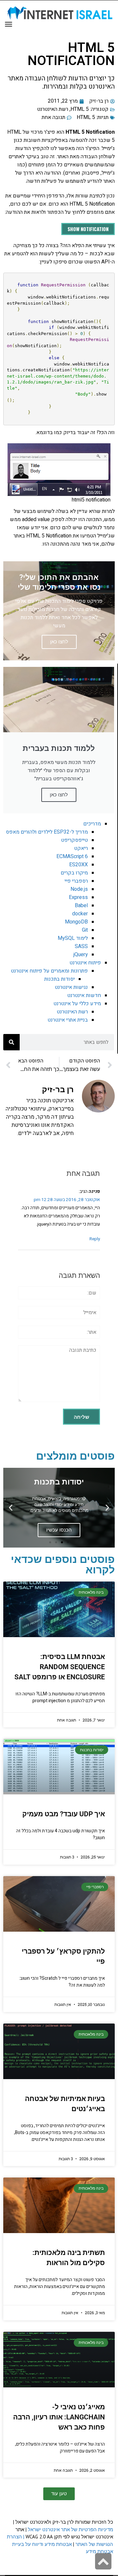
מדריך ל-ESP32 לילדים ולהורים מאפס (47, 832)
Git (85, 930)
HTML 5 (80, 109)
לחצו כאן (59, 795)
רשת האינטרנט (53, 109)
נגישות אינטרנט (71, 987)
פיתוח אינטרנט (85, 963)
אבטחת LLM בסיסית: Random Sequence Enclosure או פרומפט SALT (60, 1667)
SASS (81, 946)
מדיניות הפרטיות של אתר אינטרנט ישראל (70, 2529)
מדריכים (92, 824)
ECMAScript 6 (72, 856)
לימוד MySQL (73, 938)
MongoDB (76, 922)
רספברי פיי (76, 881)
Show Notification (88, 229)
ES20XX (79, 865)
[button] (107, 1508)
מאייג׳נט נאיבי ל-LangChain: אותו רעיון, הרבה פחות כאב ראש (59, 2417)
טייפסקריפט (74, 840)
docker (80, 914)
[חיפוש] (11, 1042)
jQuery (81, 955)
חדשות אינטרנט (84, 995)
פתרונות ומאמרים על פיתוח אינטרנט (49, 971)
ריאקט (81, 848)
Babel (81, 906)
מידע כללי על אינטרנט (77, 1004)
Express (78, 897)
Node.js (79, 889)
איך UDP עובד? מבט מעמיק (64, 1814)
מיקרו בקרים (74, 873)
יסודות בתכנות (59, 979)
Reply (95, 1239)
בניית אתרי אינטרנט (68, 1020)
